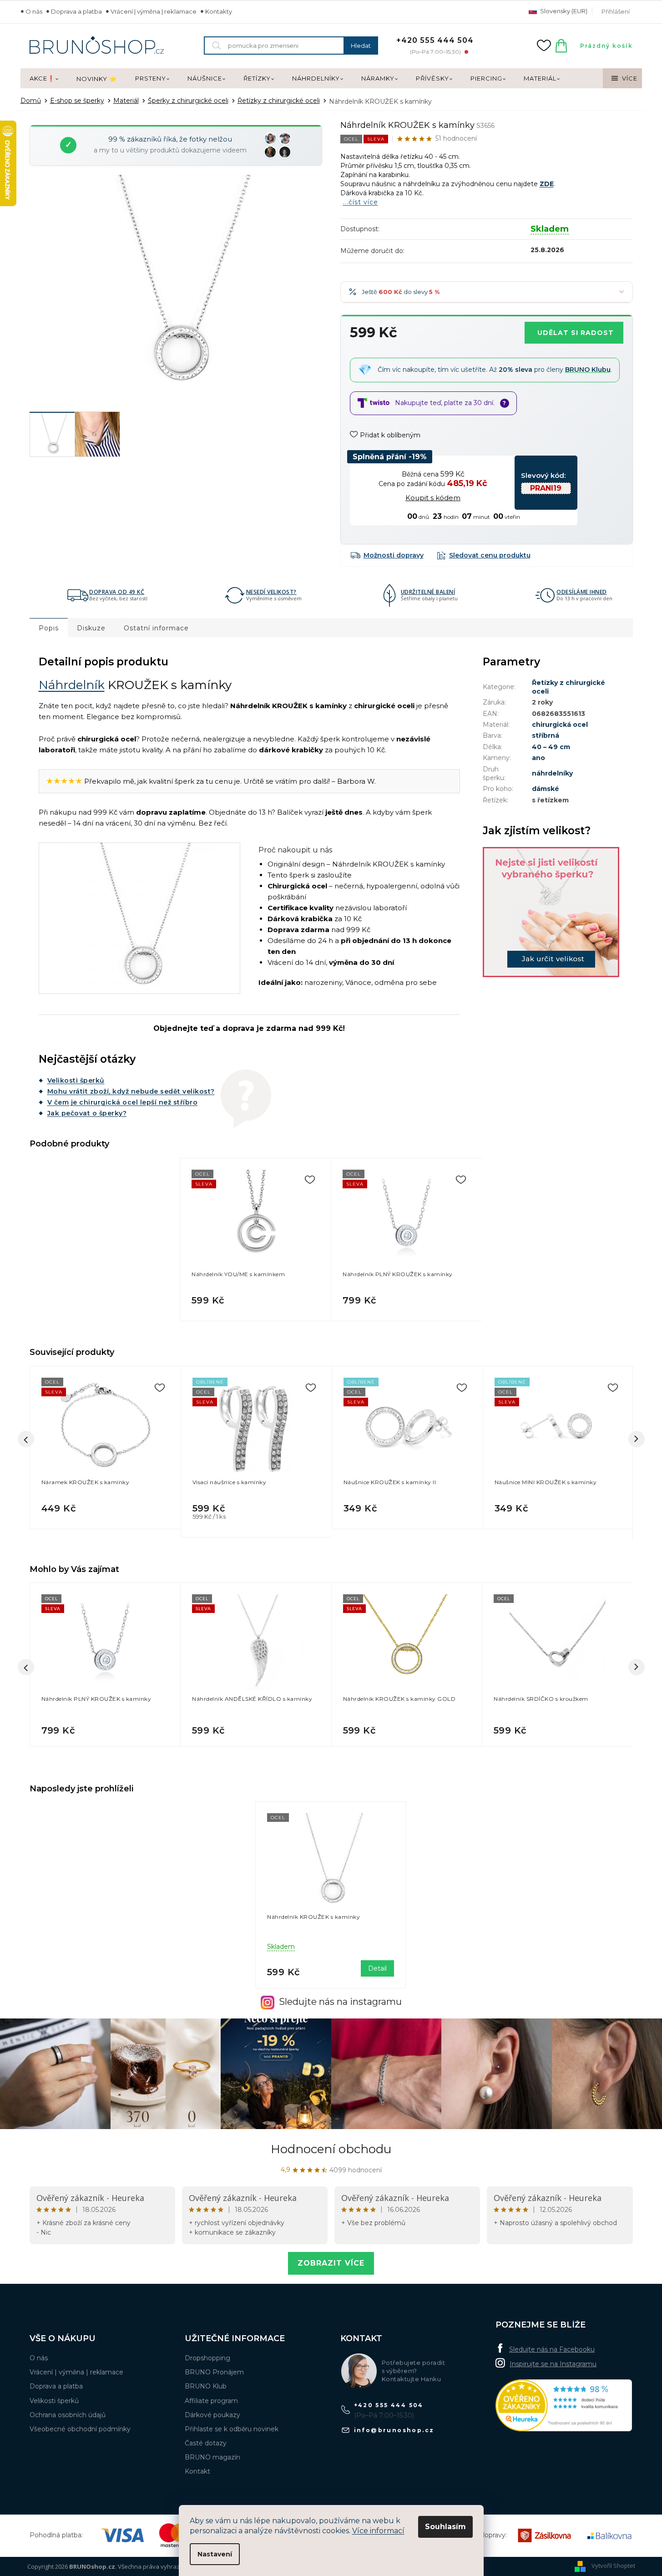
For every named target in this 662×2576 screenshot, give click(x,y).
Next (637, 1439)
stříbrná (546, 735)
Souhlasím (445, 2527)
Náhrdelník (72, 685)
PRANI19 (546, 488)
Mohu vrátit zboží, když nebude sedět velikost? (131, 1091)
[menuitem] (44, 79)
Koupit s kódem (433, 498)
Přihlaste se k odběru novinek (232, 2429)
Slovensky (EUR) (563, 11)
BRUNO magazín (212, 2457)
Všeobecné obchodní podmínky (80, 2429)
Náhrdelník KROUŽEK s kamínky (313, 1917)
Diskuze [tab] (91, 628)
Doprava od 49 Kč (117, 592)
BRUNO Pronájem (214, 2372)
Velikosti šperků (76, 1080)
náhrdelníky (552, 773)
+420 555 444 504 (389, 2405)
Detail (377, 1968)
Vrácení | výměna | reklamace (154, 11)
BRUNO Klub (206, 2386)
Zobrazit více (331, 2263)
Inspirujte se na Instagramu (553, 2364)
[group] (105, 1667)
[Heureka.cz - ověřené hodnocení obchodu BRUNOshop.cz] (564, 2406)
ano (538, 758)
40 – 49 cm (551, 747)
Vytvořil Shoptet (613, 2566)
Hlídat (484, 555)
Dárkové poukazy (212, 2415)
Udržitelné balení (428, 592)
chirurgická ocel (560, 725)
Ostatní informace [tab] (156, 628)
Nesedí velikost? (271, 592)
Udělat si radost (576, 333)
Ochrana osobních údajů (68, 2415)
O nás (34, 11)
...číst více (361, 202)
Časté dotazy (206, 2443)
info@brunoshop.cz (394, 2430)
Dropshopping (207, 2358)
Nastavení (215, 2554)
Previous (26, 1439)
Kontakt (197, 2471)
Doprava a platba (76, 11)
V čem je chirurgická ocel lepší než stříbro (123, 1102)
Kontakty (219, 11)
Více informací (378, 2531)
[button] (105, 1727)
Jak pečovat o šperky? (87, 1113)
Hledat (361, 46)
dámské (546, 789)
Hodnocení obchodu (331, 2149)
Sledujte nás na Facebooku (552, 2349)
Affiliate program (211, 2401)
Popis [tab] (49, 628)
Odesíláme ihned (582, 592)
